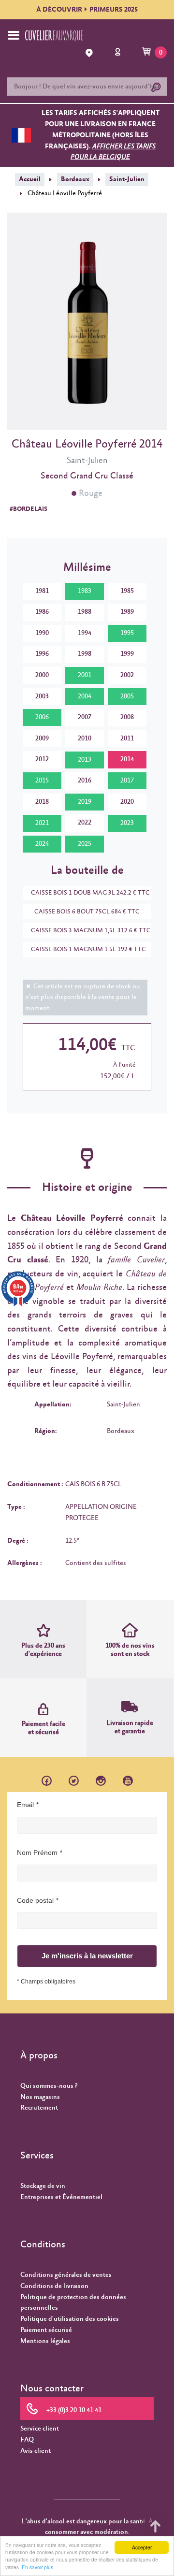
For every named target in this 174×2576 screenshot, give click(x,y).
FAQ (27, 2440)
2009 (42, 738)
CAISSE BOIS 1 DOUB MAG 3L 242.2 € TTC (90, 893)
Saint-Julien (127, 179)
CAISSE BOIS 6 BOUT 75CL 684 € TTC (87, 912)
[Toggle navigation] (14, 35)
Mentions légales (45, 2341)
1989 (127, 612)
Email (25, 1805)
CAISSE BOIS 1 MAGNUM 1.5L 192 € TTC (88, 949)
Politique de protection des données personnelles (73, 2303)
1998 (85, 654)
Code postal (35, 1900)
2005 (127, 696)
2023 (127, 823)
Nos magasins (40, 2097)
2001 (85, 675)
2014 (127, 759)
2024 (42, 844)
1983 (85, 591)
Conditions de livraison (54, 2286)
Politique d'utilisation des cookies (70, 2319)
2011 (127, 738)
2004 (85, 696)
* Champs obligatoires (46, 1982)
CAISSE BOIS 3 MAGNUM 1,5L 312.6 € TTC (91, 931)
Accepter (142, 2547)
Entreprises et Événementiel (61, 2197)
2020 (127, 802)
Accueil (30, 179)
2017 (127, 781)
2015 (42, 781)
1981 (42, 591)
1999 (127, 654)
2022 (85, 823)
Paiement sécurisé (46, 2330)
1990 (42, 633)
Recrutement (39, 2108)
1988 (85, 612)
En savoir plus (37, 2567)
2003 (42, 696)
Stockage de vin (43, 2186)
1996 (42, 654)
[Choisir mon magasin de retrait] (90, 53)
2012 (42, 759)
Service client (40, 2429)
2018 (42, 802)
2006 (42, 717)
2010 (85, 738)
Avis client (36, 2451)
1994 (85, 633)
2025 (85, 844)
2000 (42, 675)
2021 (42, 823)
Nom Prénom (37, 1852)
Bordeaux (75, 179)
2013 (85, 760)
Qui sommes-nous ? (49, 2086)
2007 (85, 717)
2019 (85, 802)
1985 (127, 591)
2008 (127, 717)
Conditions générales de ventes (66, 2275)
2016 (85, 781)
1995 (127, 633)
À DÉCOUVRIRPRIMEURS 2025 (87, 10)
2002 (127, 675)
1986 (42, 612)
